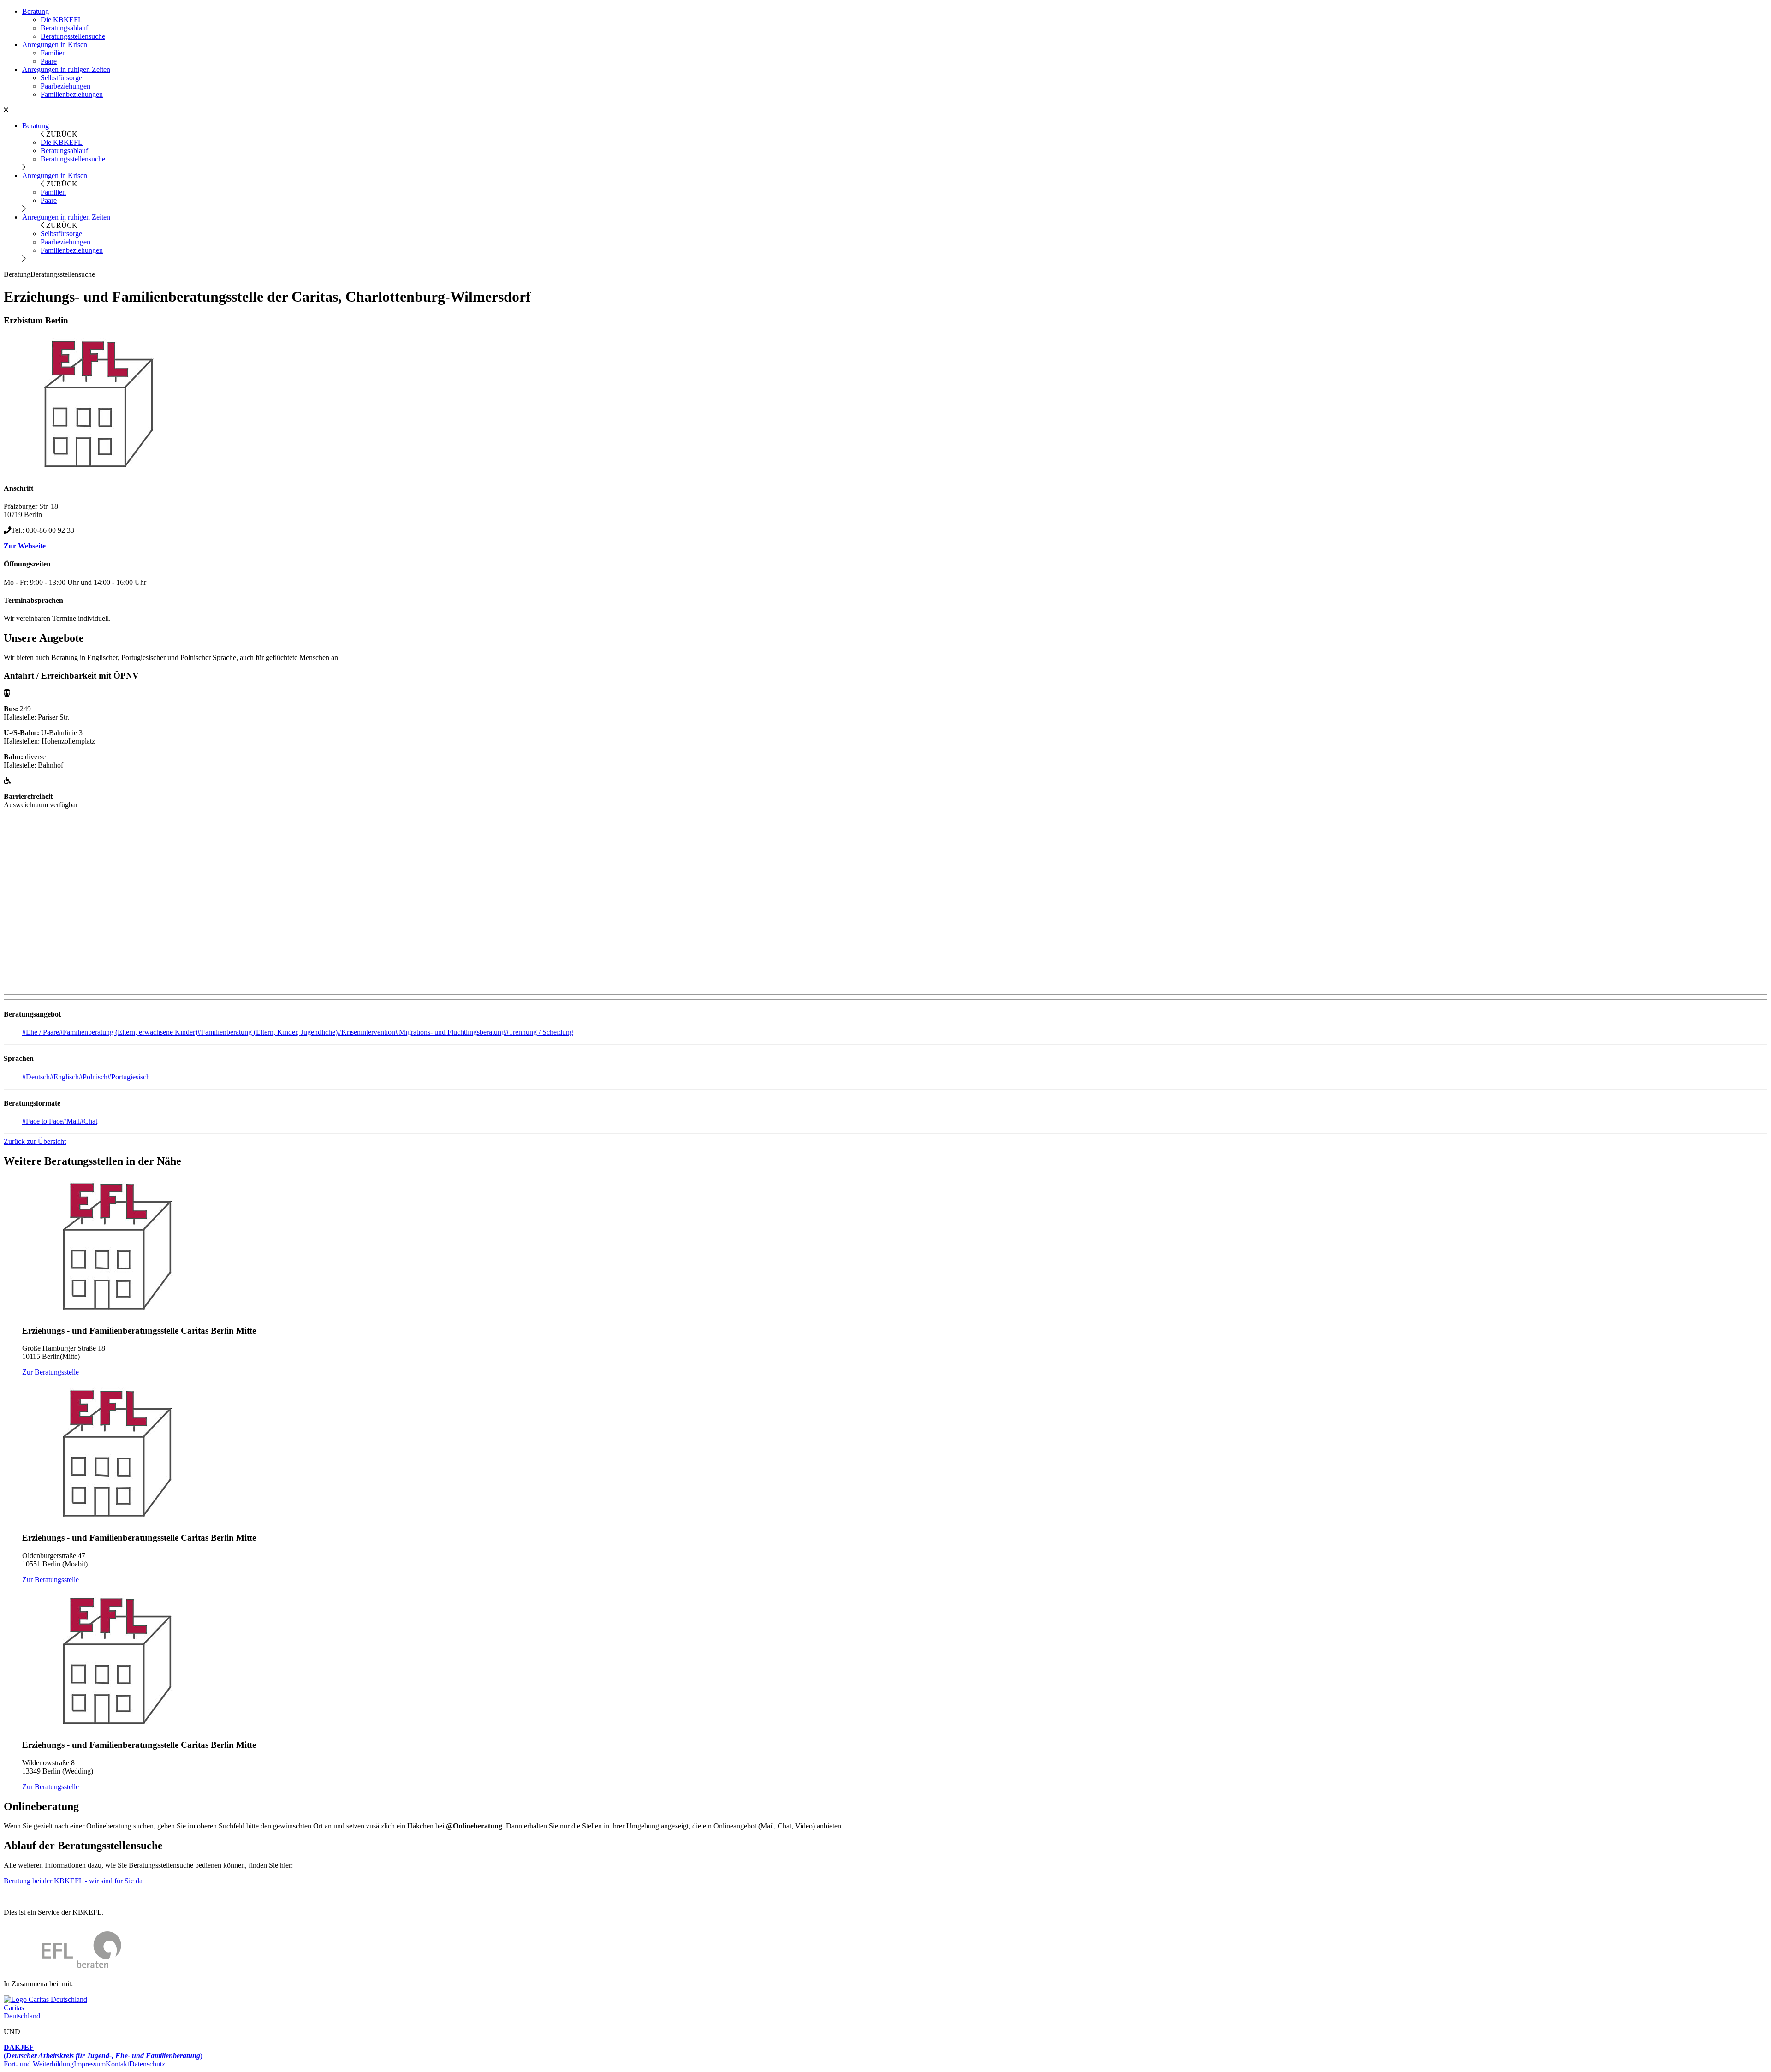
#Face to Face (42, 1121)
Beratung (36, 11)
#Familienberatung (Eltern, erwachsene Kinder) (128, 1032)
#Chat (89, 1121)
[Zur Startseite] (62, 1968)
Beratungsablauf (64, 28)
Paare (49, 61)
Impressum (90, 2064)
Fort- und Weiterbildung (39, 2064)
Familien (53, 53)
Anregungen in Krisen (55, 45)
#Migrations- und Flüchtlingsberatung (450, 1032)
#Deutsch (36, 1077)
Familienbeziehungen (72, 94)
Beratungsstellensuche (73, 36)
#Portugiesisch (129, 1077)
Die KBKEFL (62, 20)
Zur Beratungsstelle (51, 1372)
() (103, 2051)
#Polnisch (93, 1077)
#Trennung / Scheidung (539, 1032)
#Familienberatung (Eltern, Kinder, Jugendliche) (267, 1032)
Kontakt (117, 2064)
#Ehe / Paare (41, 1032)
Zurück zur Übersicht (35, 1141)
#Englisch (64, 1077)
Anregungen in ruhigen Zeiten (66, 69)
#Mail (71, 1121)
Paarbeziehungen (65, 86)
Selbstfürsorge (61, 78)
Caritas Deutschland (22, 2012)
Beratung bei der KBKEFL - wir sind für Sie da (73, 1881)
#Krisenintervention (366, 1032)
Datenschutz (147, 2064)
